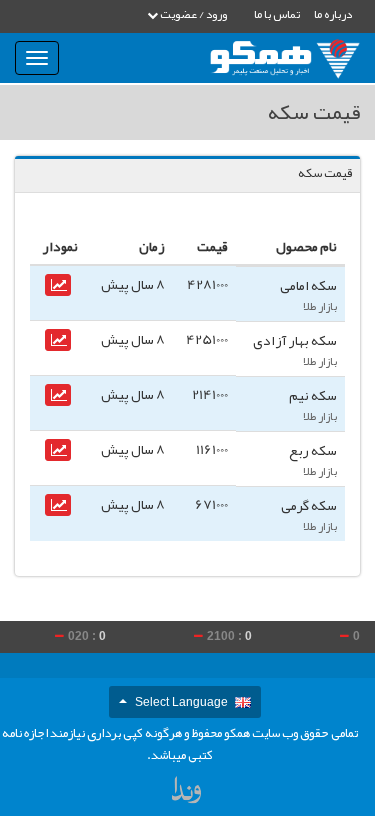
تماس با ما (277, 14)
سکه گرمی (309, 505)
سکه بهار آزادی (295, 340)
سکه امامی (308, 285)
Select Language (181, 702)
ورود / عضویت (192, 14)
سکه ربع (313, 450)
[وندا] (188, 794)
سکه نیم (313, 395)
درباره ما (333, 14)
